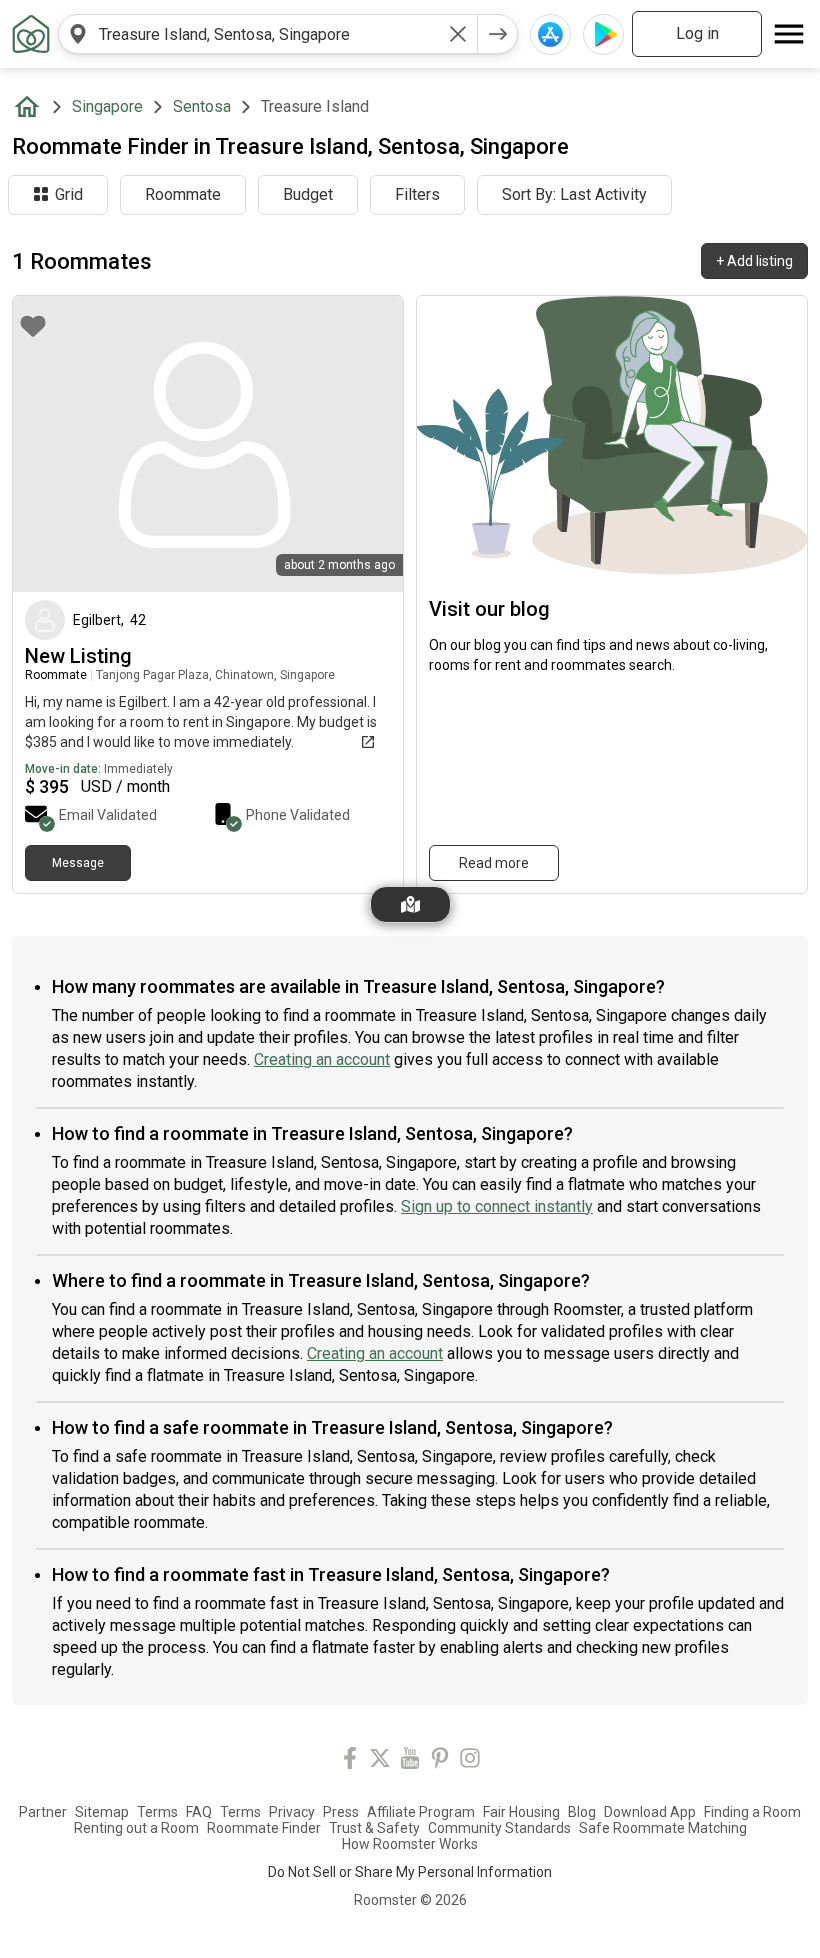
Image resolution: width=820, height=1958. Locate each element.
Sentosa (202, 106)
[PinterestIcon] (440, 1761)
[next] (498, 34)
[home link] (31, 34)
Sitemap (102, 1812)
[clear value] (458, 34)
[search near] (78, 34)
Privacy (292, 1812)
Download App (650, 1812)
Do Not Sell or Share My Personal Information (410, 1872)
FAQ (199, 1812)
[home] (31, 107)
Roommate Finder (264, 1828)
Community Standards (499, 1828)
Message (78, 863)
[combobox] (268, 34)
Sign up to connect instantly (497, 1206)
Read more (494, 863)
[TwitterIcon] (380, 1761)
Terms (157, 1812)
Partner (43, 1812)
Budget (308, 194)
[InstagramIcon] (470, 1761)
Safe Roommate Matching (663, 1828)
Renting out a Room (136, 1828)
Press (341, 1812)
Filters (417, 194)
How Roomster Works (410, 1844)
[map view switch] (410, 904)
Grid (69, 194)
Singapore (107, 106)
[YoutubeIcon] (410, 1761)
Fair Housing (521, 1812)
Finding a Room (752, 1812)
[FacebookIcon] (350, 1761)
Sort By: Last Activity (574, 194)
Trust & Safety (374, 1828)
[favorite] (33, 326)
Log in (697, 33)
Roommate (183, 194)
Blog (582, 1812)
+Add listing (754, 261)
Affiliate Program (421, 1812)
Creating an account (322, 1059)
